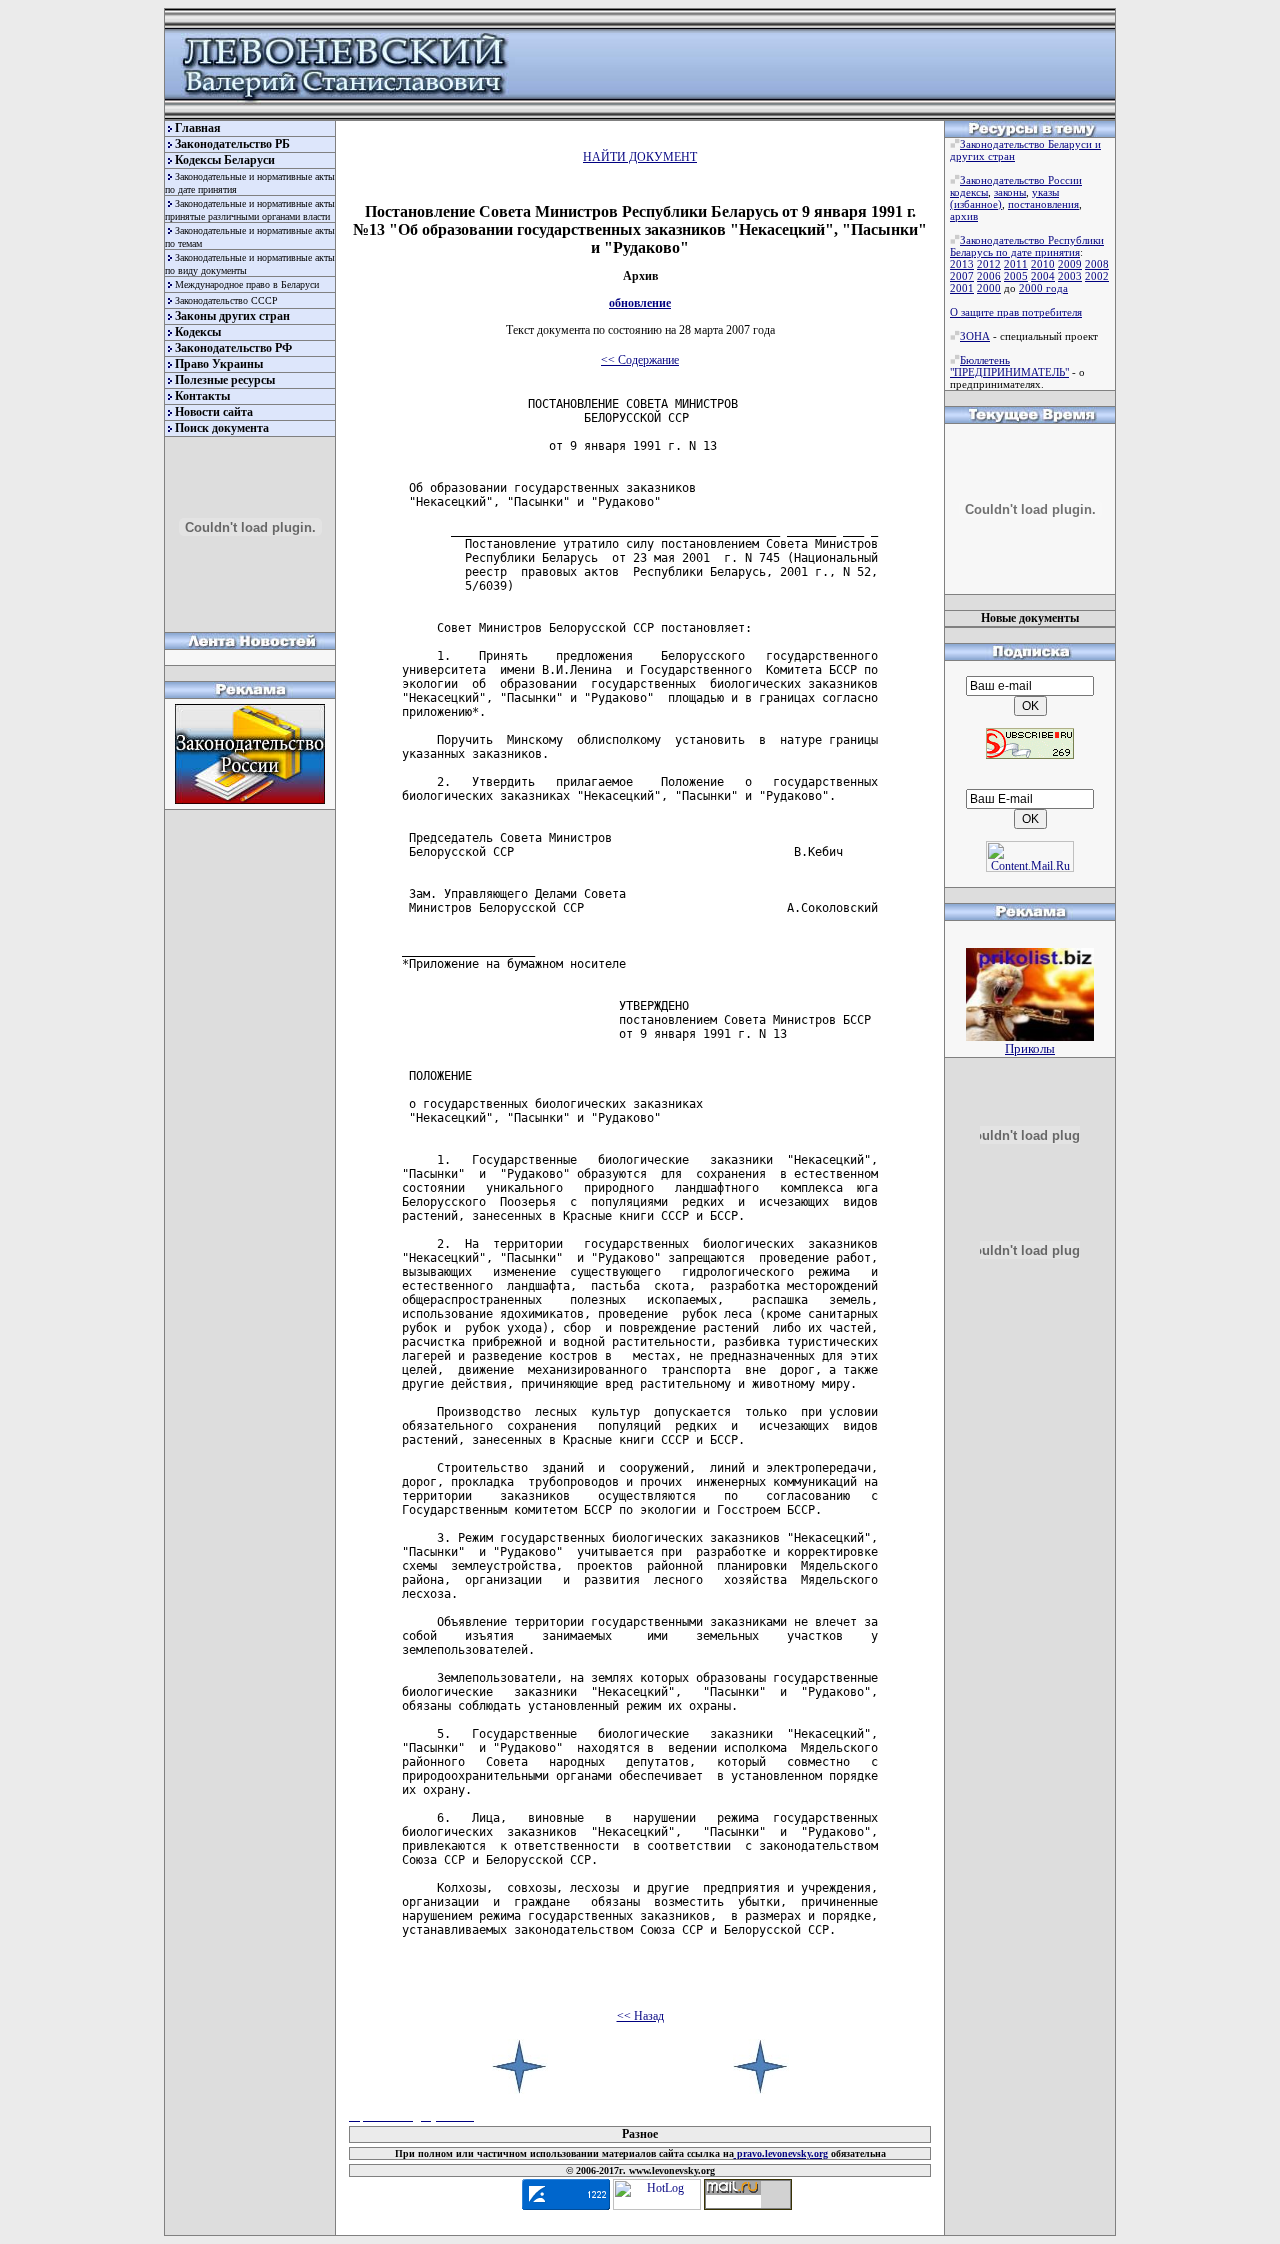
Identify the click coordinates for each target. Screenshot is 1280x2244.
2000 (989, 288)
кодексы (969, 192)
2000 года (1043, 288)
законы (1010, 192)
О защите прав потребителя (1016, 312)
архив (964, 216)
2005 (1016, 276)
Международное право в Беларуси (247, 284)
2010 (1043, 264)
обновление (640, 303)
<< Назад (640, 2016)
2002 (1097, 276)
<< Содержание (640, 360)
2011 (1016, 264)
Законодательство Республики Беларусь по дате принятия (1027, 246)
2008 (1097, 264)
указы (1045, 192)
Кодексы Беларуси (225, 160)
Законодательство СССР (226, 300)
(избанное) (976, 204)
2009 (1070, 264)
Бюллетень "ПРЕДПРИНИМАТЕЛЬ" (1009, 366)
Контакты (202, 396)
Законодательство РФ (233, 348)
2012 (989, 264)
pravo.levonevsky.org (781, 2153)
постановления (1043, 204)
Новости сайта (214, 412)
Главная (198, 128)
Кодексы (198, 332)
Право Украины (219, 364)
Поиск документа (222, 428)
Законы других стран (232, 316)
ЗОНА (975, 336)
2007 (962, 276)
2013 (962, 264)
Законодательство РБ (232, 144)
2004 (1043, 276)
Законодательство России (1021, 180)
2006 (989, 276)
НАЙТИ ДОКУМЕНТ (640, 157)
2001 (962, 288)
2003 (1070, 276)
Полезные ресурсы (225, 380)
